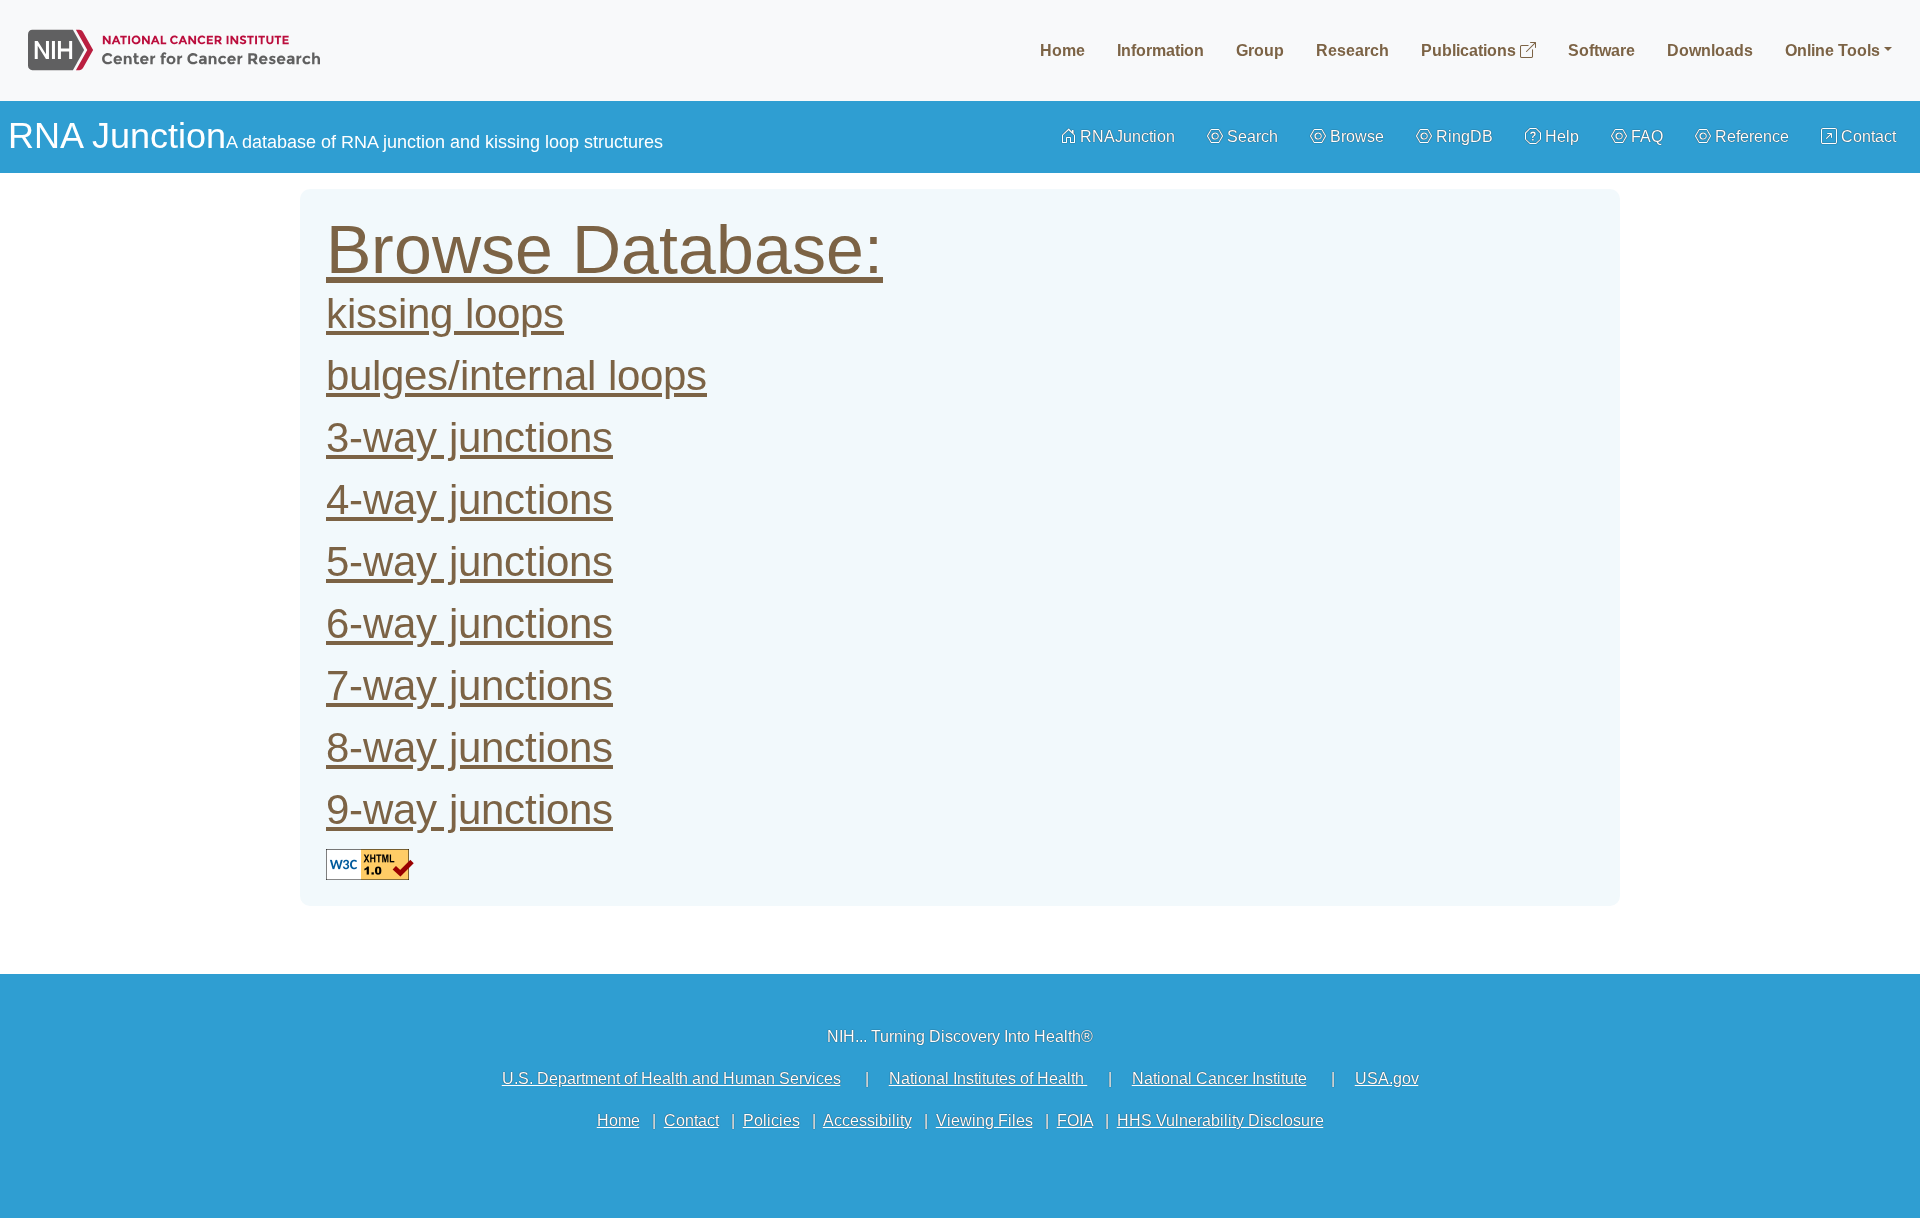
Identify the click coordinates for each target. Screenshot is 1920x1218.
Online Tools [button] (1832, 50)
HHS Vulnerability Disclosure (1220, 1120)
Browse (1355, 136)
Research (1352, 50)
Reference (1750, 136)
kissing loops (445, 313)
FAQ (1645, 136)
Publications (1470, 50)
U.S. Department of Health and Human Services (671, 1078)
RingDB (1462, 136)
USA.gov (1387, 1078)
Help (1560, 136)
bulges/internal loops (516, 375)
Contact (1866, 136)
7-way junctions (469, 685)
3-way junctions (469, 437)
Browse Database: (604, 249)
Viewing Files (984, 1120)
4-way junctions (469, 499)
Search (1250, 136)
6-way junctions (469, 623)
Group (1260, 50)
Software (1601, 50)
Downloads (1710, 50)
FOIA (1075, 1120)
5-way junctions (469, 561)
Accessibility (867, 1120)
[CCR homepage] (174, 45)
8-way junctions (469, 747)
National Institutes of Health (988, 1078)
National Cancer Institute (1219, 1078)
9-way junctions (469, 809)
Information (1160, 50)
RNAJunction (1125, 136)
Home (1062, 50)
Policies (771, 1120)
